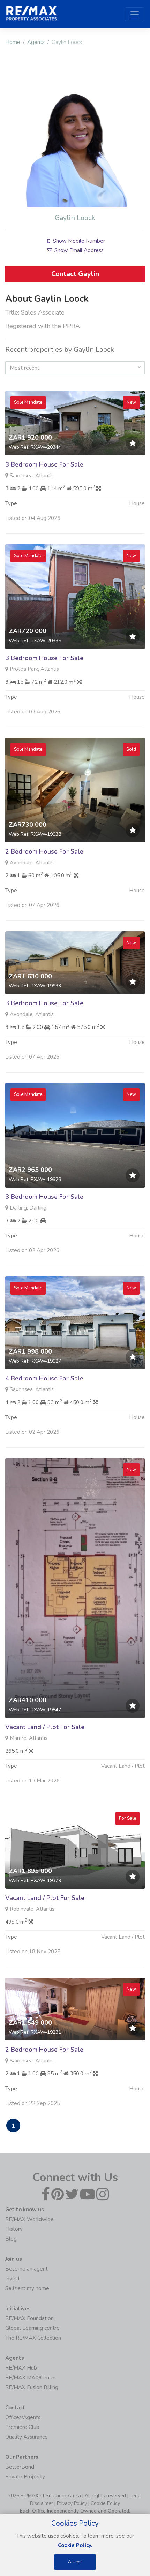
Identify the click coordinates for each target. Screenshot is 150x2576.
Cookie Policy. (75, 2545)
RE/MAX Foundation (29, 2318)
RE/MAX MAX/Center (31, 2378)
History (14, 2229)
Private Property (25, 2477)
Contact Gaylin (75, 274)
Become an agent (27, 2269)
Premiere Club (22, 2427)
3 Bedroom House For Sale (44, 464)
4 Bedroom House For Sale (44, 1378)
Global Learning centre (32, 2328)
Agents (36, 42)
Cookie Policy (105, 2503)
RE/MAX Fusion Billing (32, 2387)
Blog (11, 2239)
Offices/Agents (23, 2417)
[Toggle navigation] (135, 14)
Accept (75, 2562)
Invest (13, 2279)
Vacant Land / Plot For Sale (45, 1727)
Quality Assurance (27, 2437)
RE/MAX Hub (21, 2368)
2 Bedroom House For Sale (44, 851)
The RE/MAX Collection (33, 2338)
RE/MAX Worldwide (29, 2219)
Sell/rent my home (27, 2288)
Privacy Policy (72, 2503)
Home (13, 42)
